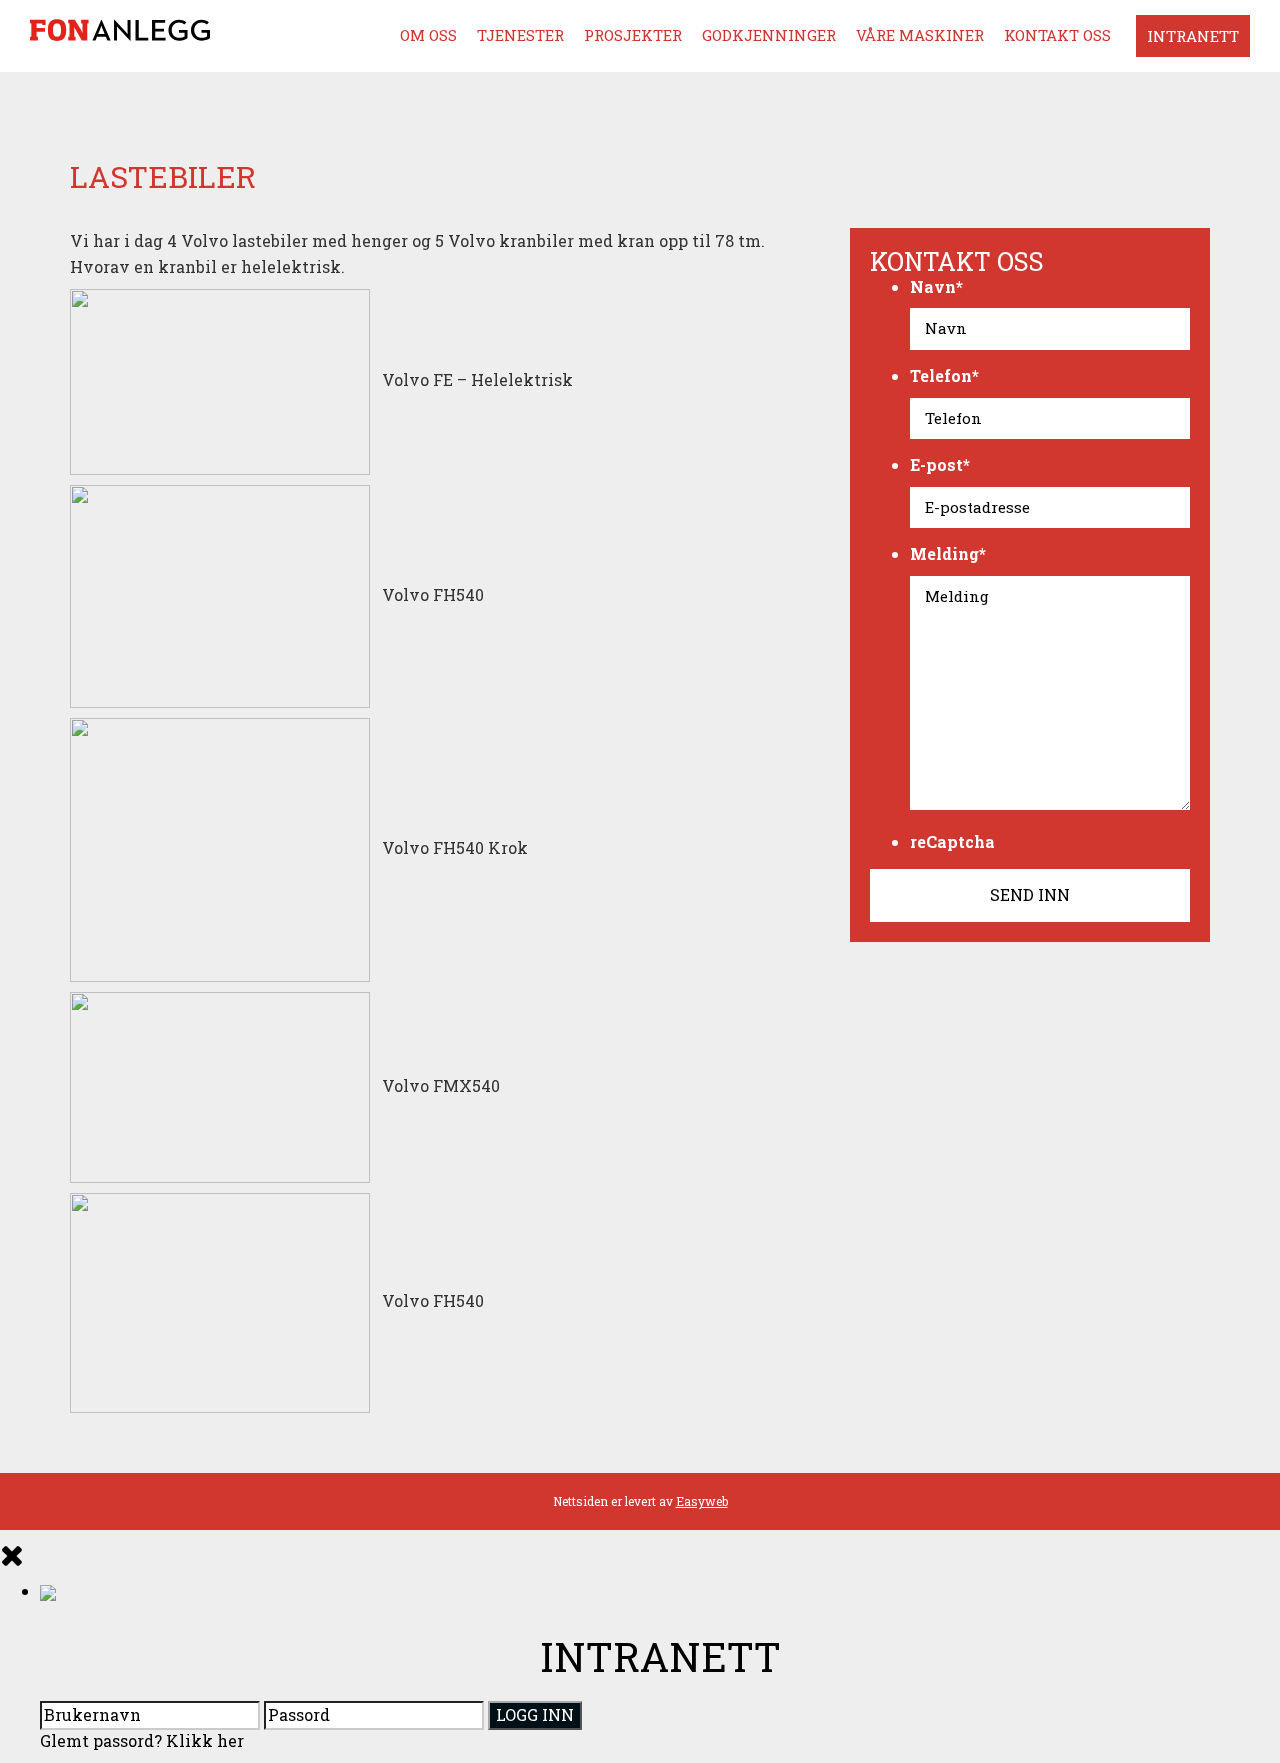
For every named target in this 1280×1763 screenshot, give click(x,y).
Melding (948, 553)
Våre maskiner (920, 35)
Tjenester (520, 35)
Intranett (1193, 36)
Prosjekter (633, 35)
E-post (940, 464)
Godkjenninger (769, 35)
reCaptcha (952, 841)
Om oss (428, 35)
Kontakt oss (1057, 35)
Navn (936, 286)
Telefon (944, 375)
